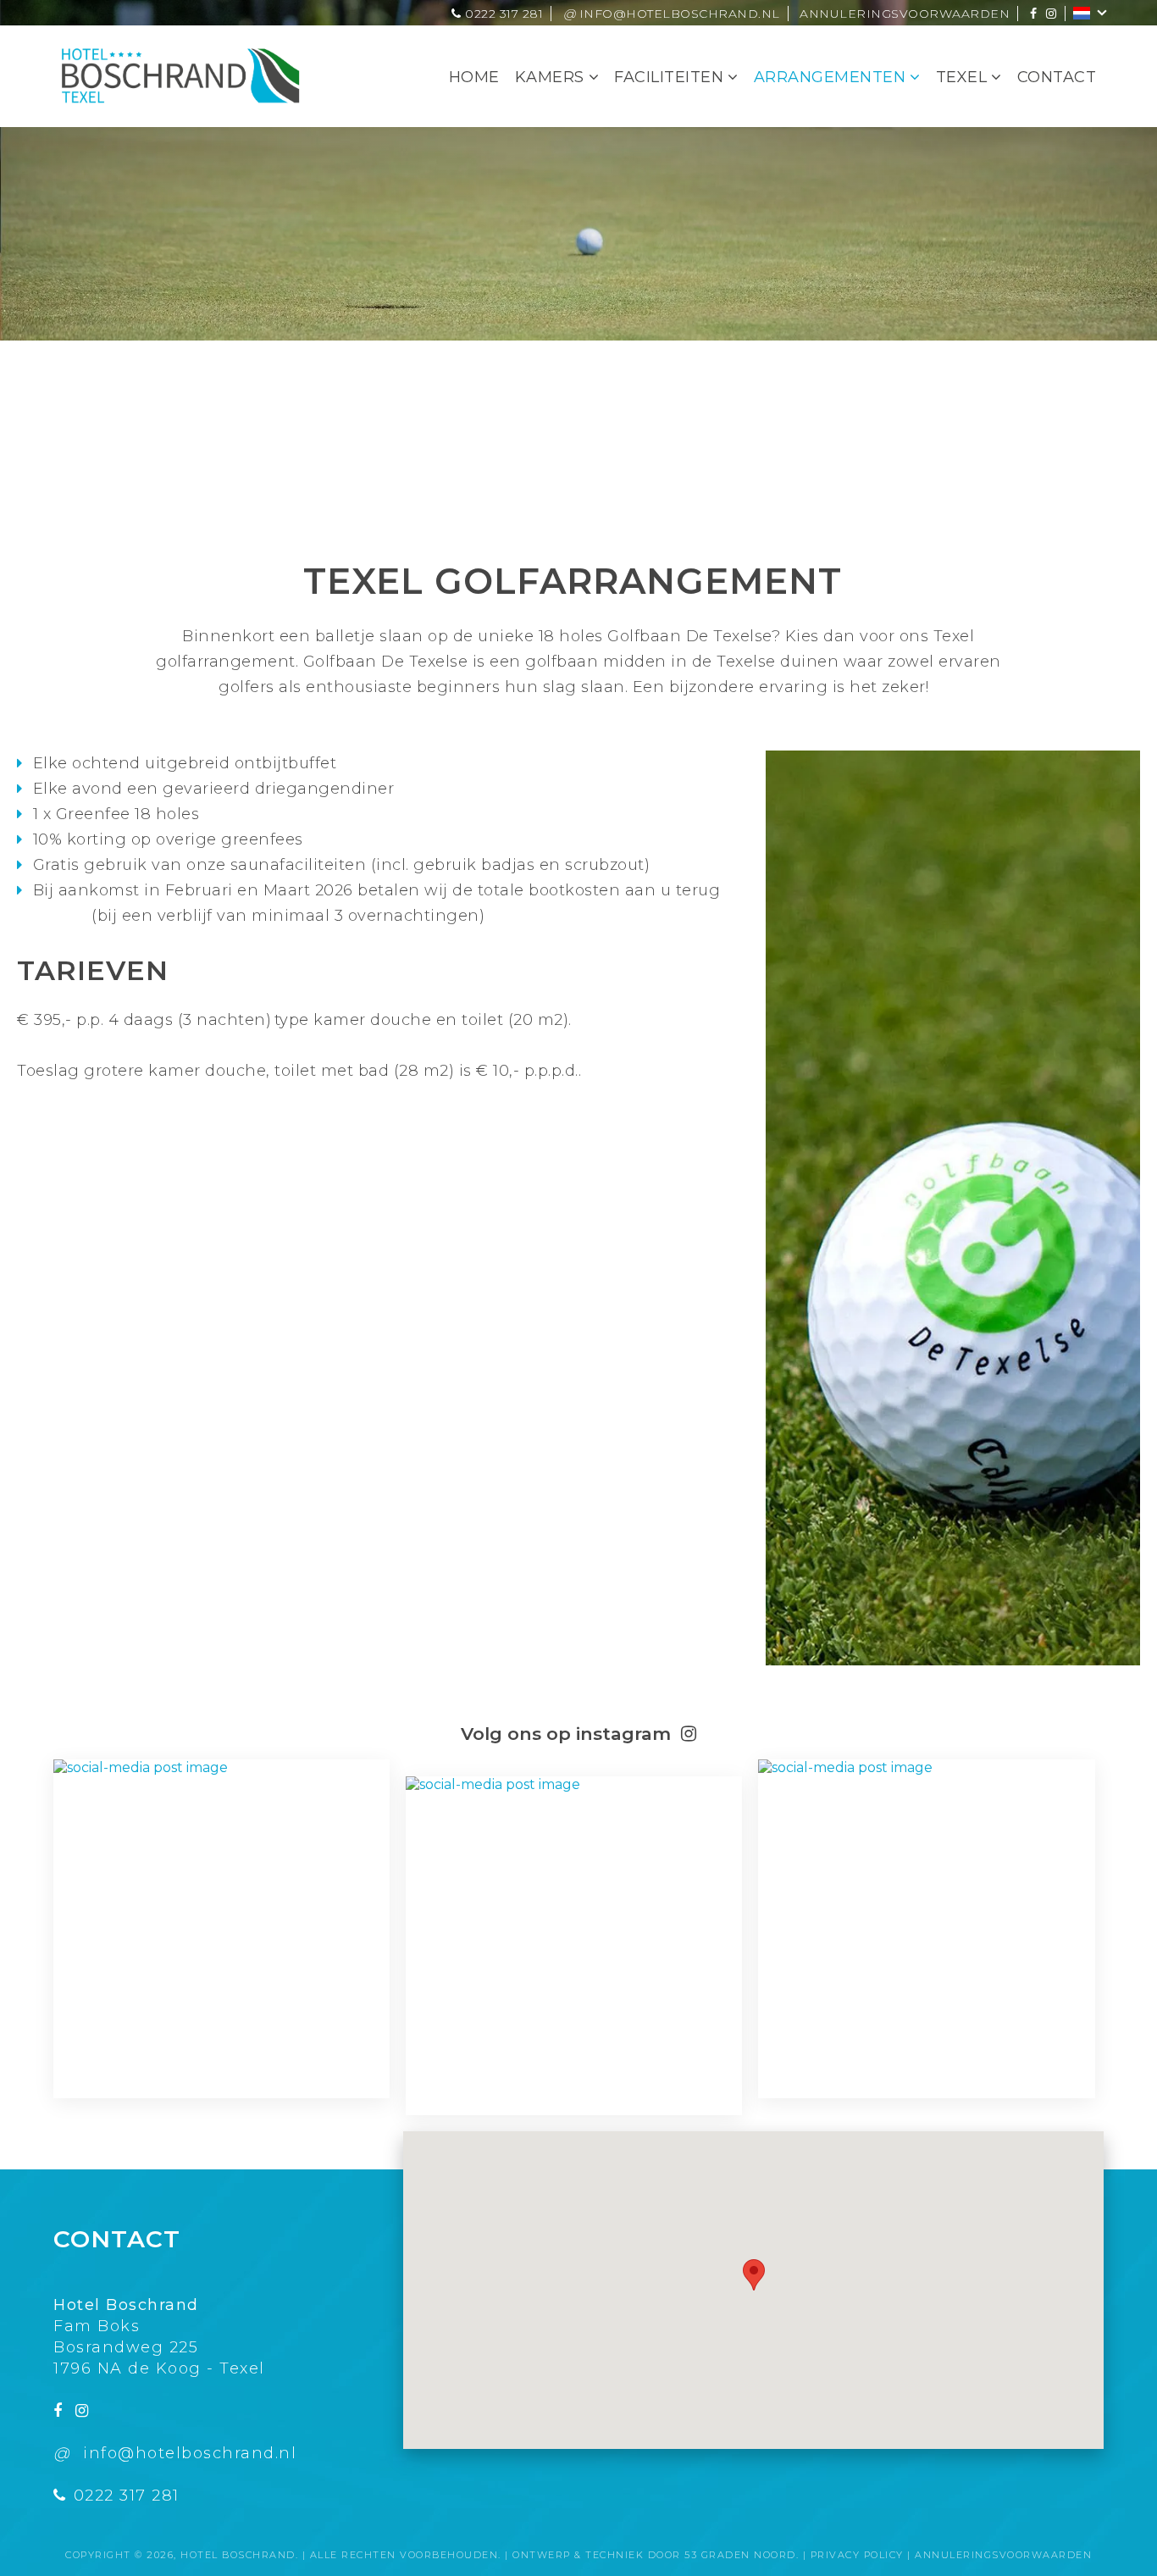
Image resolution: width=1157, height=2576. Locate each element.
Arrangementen (830, 77)
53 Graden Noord (740, 2555)
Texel (962, 77)
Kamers (550, 77)
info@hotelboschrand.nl (672, 14)
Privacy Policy (857, 2555)
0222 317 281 (502, 14)
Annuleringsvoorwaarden (905, 14)
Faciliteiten (669, 77)
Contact (1057, 77)
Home (474, 77)
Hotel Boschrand (238, 2555)
